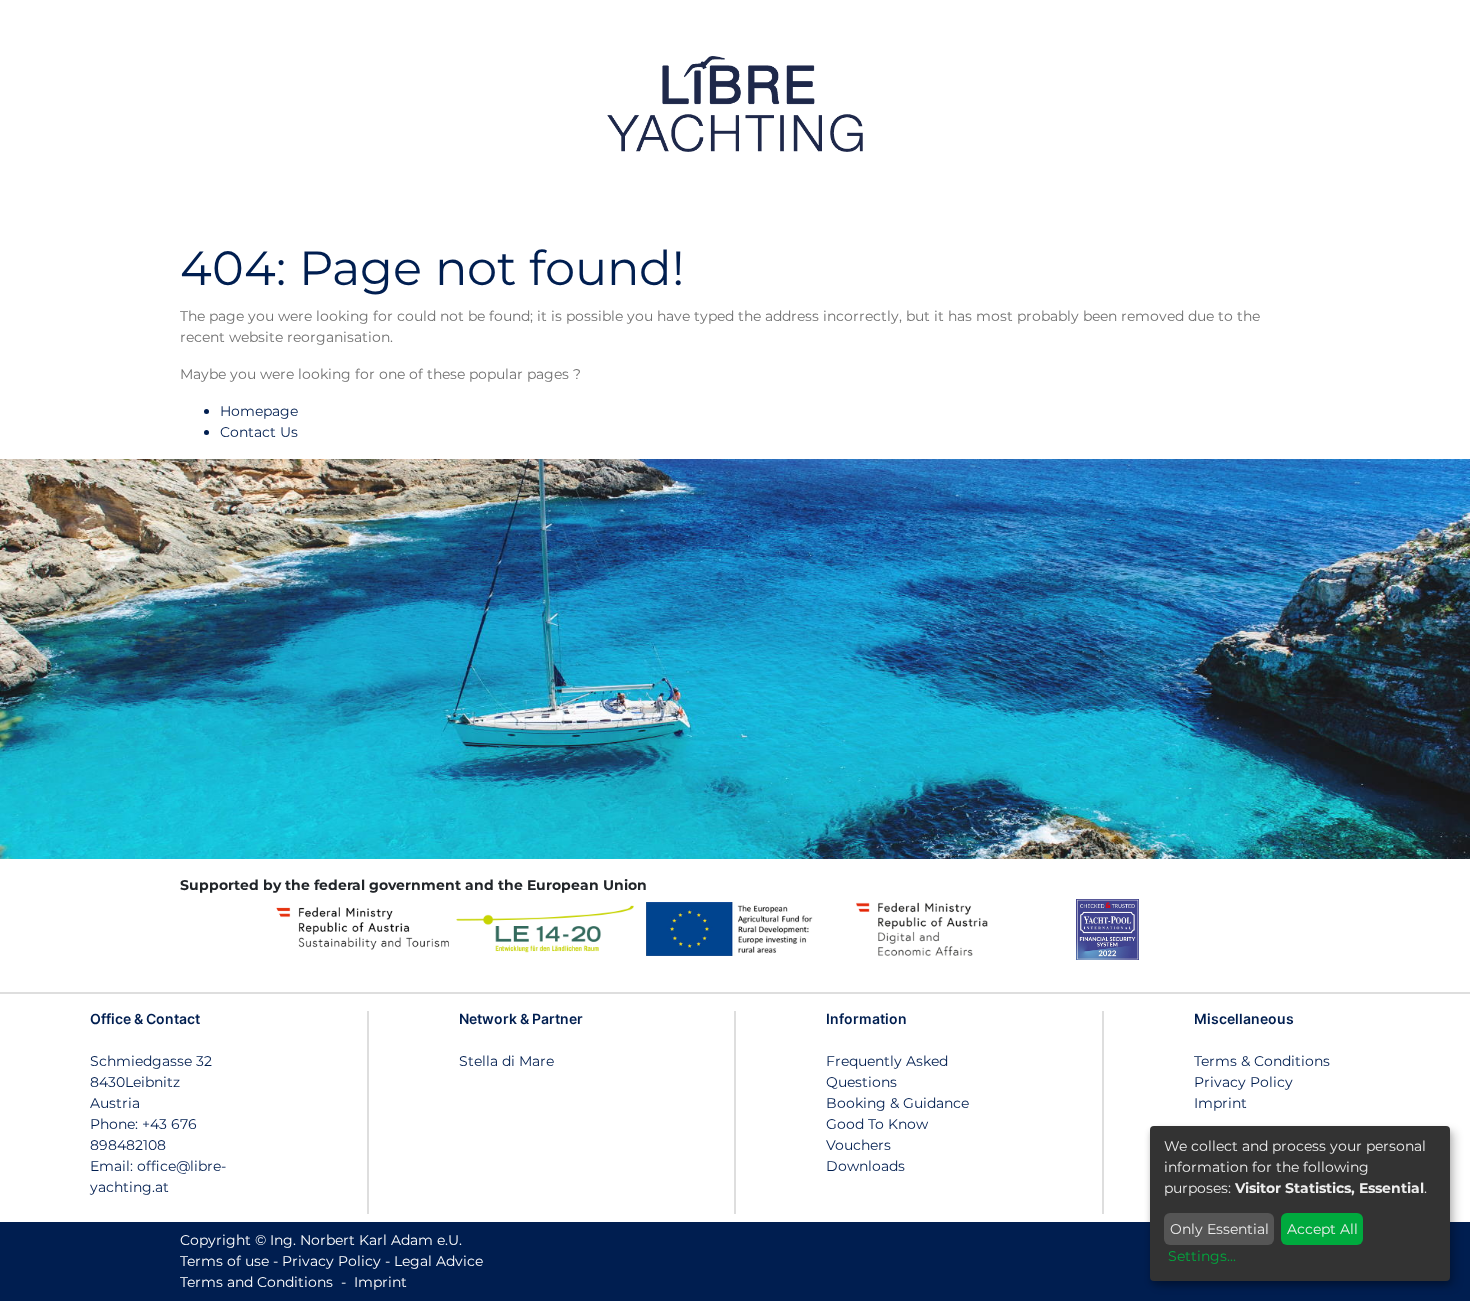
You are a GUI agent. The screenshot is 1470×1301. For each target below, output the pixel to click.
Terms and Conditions (256, 1282)
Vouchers (858, 1145)
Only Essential (1219, 1229)
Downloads (865, 1166)
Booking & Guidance (897, 1103)
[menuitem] (1303, 103)
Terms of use (224, 1261)
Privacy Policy (1243, 1082)
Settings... (1202, 1256)
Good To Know (877, 1124)
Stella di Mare (506, 1061)
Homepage (259, 411)
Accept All (1322, 1229)
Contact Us (259, 432)
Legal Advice (438, 1261)
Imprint (1220, 1103)
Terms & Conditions (1262, 1061)
